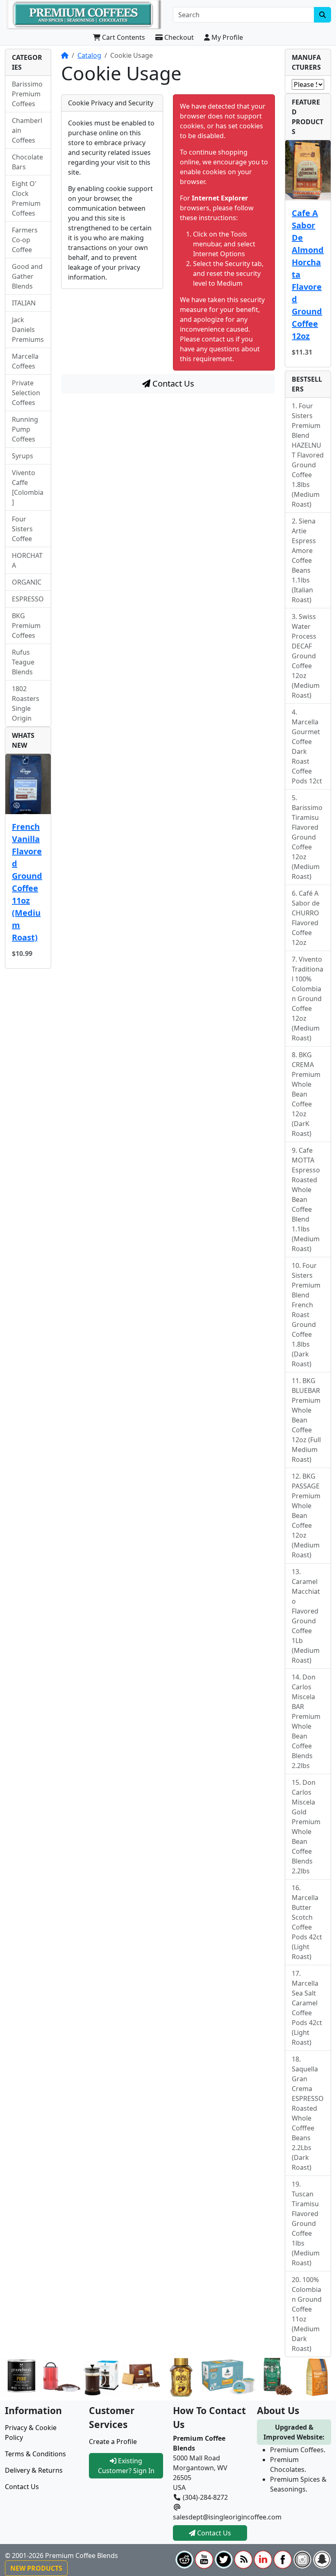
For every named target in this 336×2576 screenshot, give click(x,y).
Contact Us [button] (213, 2533)
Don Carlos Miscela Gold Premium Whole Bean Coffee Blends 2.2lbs (306, 1827)
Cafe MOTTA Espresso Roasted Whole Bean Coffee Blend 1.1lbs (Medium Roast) (306, 1199)
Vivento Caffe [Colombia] (28, 487)
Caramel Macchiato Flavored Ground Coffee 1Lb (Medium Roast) (306, 1621)
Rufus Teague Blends (23, 662)
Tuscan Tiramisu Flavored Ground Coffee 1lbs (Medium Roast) (306, 2228)
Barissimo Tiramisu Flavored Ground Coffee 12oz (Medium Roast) (307, 842)
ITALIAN (24, 303)
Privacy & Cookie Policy (31, 2433)
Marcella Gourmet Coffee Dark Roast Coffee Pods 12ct (307, 751)
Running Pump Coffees (25, 429)
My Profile (226, 37)
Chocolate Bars (27, 162)
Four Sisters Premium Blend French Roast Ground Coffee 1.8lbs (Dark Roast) (306, 1315)
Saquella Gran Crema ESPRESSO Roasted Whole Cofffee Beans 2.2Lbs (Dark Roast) (308, 2118)
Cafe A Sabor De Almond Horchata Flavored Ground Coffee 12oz (308, 274)
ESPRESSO (28, 599)
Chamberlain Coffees (27, 130)
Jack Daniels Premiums (28, 330)
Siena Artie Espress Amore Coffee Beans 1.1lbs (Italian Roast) (304, 560)
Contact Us (172, 383)
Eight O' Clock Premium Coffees (26, 198)
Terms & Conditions (35, 2454)
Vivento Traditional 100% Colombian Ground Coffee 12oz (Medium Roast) (308, 999)
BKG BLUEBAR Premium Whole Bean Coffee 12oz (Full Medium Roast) (306, 1420)
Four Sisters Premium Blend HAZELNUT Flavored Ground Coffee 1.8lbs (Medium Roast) (308, 455)
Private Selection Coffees (26, 393)
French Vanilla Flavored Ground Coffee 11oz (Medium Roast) (27, 882)
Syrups (23, 456)
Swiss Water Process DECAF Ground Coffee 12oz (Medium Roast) (306, 656)
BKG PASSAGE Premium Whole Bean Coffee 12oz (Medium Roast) (306, 1516)
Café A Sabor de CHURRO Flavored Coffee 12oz (306, 918)
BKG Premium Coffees (26, 626)
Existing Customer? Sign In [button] (126, 2466)
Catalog (89, 55)
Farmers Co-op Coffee (25, 240)
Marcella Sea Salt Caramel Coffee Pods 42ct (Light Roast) (307, 2013)
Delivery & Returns (34, 2470)
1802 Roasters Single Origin (26, 703)
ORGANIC (27, 582)
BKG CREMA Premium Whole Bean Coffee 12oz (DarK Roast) (306, 1094)
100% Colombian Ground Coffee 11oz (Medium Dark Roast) (307, 2314)
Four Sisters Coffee (22, 529)
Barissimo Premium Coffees (27, 94)
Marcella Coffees (25, 361)
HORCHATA (27, 560)
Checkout (178, 37)
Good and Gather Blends (27, 276)
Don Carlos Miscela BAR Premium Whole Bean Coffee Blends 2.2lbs (306, 1721)
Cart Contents (123, 37)
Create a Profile (113, 2442)
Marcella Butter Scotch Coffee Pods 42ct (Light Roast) (307, 1927)
